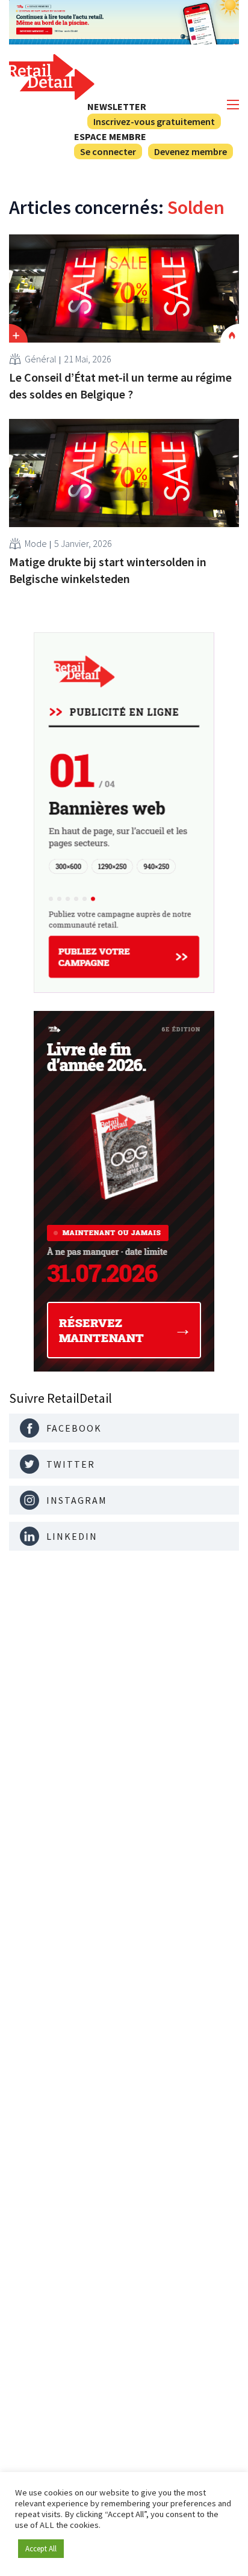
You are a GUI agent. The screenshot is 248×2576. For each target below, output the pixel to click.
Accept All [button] (41, 2549)
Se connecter (108, 151)
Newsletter (117, 106)
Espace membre (110, 136)
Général (41, 359)
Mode (36, 543)
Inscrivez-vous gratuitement (154, 121)
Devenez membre (191, 151)
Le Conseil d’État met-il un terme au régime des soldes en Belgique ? (120, 386)
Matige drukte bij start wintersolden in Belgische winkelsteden (108, 570)
